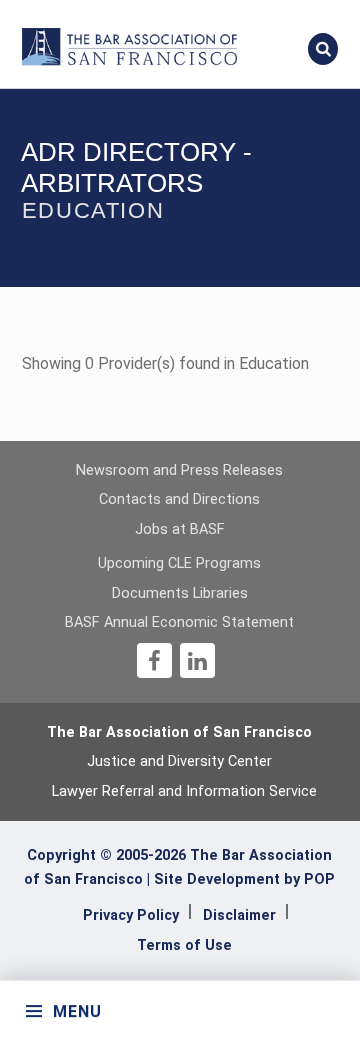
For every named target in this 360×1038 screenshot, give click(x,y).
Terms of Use (184, 945)
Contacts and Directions (179, 499)
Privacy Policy (131, 915)
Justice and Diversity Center (179, 761)
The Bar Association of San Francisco (179, 732)
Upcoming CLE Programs (179, 563)
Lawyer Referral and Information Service (184, 791)
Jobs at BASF (180, 529)
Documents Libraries (180, 593)
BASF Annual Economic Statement (179, 622)
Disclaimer (239, 915)
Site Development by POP (244, 879)
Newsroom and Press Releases (179, 470)
